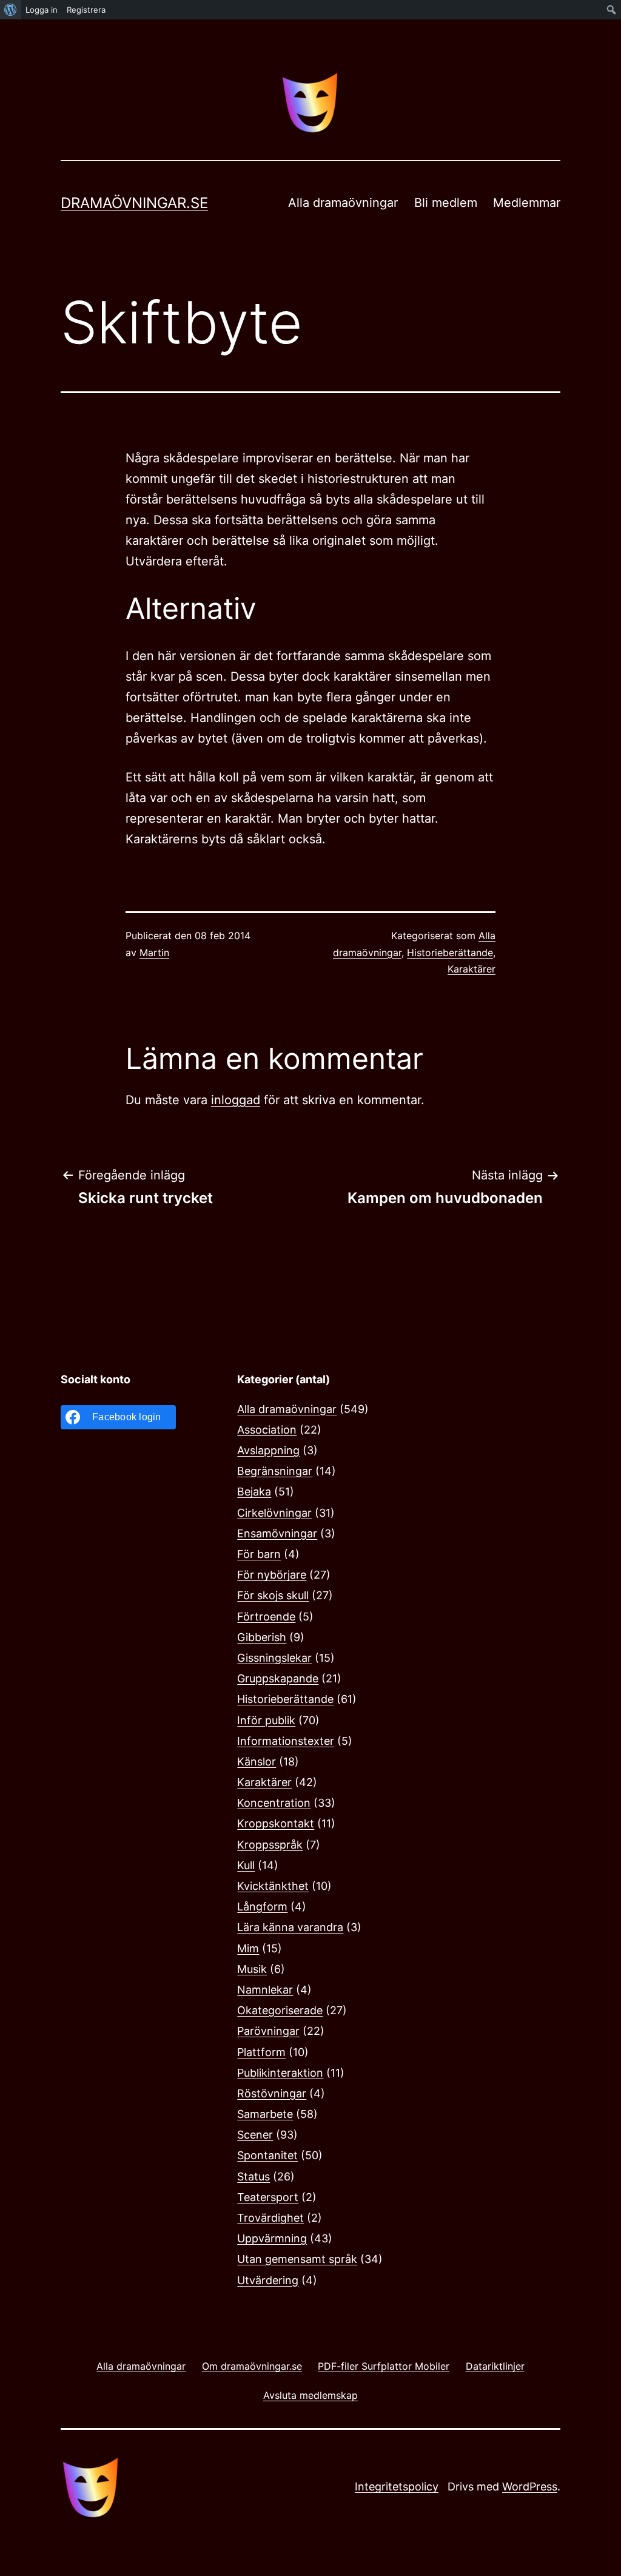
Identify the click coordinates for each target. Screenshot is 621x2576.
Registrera (86, 10)
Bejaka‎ (254, 1492)
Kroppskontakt (276, 1823)
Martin (154, 953)
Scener (255, 2135)
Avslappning (268, 1450)
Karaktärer (472, 969)
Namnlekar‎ (265, 1990)
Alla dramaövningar (343, 203)
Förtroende (266, 1617)
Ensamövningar (277, 1533)
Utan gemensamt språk (297, 2259)
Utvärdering (268, 2280)
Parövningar (268, 2031)
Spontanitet (267, 2155)
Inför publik (266, 1720)
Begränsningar (275, 1471)
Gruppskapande (278, 1678)
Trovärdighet (270, 2218)
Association (267, 1430)
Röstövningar (272, 2093)
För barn (259, 1554)
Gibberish (262, 1637)
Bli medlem (446, 203)
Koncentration (274, 1803)
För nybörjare (272, 1575)
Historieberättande (450, 953)
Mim (248, 1948)
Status (253, 2176)
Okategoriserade (280, 2010)
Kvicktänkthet (273, 1886)
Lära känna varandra (290, 1927)
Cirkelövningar (274, 1513)
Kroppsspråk (270, 1845)
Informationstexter (286, 1741)
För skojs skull (273, 1595)
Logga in (42, 10)
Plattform (261, 2052)
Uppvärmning (272, 2238)
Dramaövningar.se (134, 203)
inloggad (236, 1100)
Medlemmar (527, 203)
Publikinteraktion (280, 2073)
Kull (246, 1865)
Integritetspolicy (397, 2487)
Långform (262, 1907)
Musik (252, 1969)
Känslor (257, 1762)
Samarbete (265, 2114)
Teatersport (268, 2197)
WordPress (530, 2487)
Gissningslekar (274, 1658)
